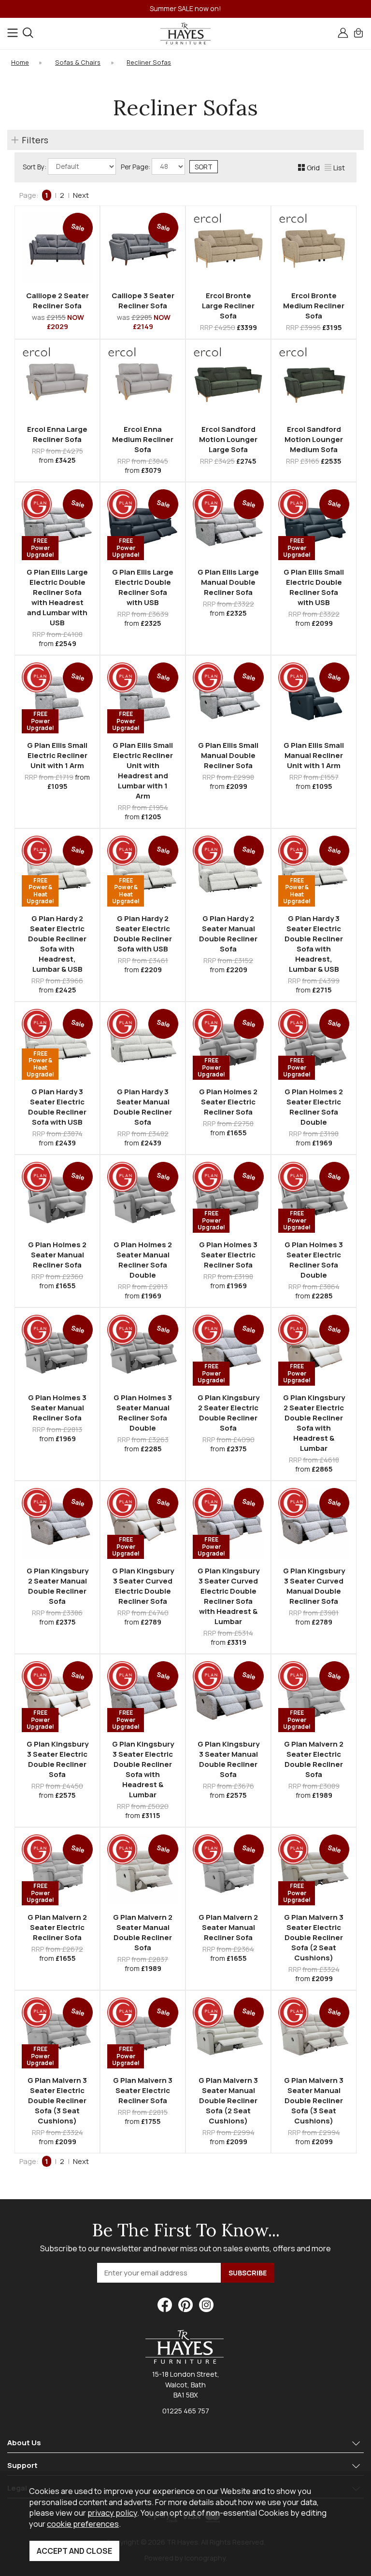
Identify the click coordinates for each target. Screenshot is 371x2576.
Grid (313, 168)
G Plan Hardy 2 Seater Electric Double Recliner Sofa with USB (143, 934)
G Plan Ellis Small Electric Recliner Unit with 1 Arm (57, 755)
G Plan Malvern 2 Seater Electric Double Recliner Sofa (314, 1759)
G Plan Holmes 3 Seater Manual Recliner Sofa (57, 1408)
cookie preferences (83, 2524)
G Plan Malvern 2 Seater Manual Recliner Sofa (228, 1927)
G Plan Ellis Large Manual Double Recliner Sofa (228, 582)
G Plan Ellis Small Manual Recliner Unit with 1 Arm (314, 755)
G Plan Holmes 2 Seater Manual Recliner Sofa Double (143, 1260)
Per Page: (136, 167)
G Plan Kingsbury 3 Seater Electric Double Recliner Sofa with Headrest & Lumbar (143, 1769)
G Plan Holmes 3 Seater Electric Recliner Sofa (228, 1255)
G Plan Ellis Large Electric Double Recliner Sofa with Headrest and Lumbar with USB (57, 597)
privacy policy (112, 2513)
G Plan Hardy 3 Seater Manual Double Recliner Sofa (143, 1107)
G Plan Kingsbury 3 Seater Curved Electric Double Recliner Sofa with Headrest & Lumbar (228, 1596)
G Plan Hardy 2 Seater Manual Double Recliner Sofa (228, 934)
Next (81, 195)
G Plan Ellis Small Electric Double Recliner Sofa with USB (314, 587)
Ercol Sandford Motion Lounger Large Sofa (228, 439)
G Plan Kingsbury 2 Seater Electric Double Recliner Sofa (228, 1413)
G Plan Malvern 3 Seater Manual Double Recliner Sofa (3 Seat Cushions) (314, 2101)
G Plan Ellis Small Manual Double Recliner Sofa (228, 755)
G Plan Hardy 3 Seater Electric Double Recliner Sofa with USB (57, 1107)
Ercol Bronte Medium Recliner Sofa (314, 306)
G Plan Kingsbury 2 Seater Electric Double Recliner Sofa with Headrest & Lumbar (314, 1423)
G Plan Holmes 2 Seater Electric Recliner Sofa (228, 1102)
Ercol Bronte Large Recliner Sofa (228, 306)
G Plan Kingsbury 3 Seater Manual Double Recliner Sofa (228, 1759)
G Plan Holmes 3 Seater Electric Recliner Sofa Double (314, 1260)
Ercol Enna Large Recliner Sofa (57, 434)
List (339, 168)
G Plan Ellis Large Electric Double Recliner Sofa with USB (143, 587)
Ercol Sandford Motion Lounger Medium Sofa (314, 439)
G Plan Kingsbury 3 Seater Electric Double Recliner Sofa (57, 1759)
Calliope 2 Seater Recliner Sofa (57, 301)
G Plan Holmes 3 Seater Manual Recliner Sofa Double (143, 1413)
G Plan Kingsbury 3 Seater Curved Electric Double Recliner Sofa (143, 1586)
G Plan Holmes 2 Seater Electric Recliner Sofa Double (314, 1107)
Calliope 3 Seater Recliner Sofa (143, 301)
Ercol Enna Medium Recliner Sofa (143, 439)
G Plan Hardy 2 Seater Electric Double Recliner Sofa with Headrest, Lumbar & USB (57, 944)
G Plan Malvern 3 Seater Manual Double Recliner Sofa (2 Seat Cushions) (228, 2101)
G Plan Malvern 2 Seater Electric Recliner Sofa (57, 1927)
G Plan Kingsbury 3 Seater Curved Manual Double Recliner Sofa (314, 1586)
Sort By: (35, 167)
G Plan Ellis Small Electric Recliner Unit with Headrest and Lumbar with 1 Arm (143, 771)
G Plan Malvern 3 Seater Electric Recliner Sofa (143, 2090)
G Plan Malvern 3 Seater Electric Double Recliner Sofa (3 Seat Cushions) (57, 2101)
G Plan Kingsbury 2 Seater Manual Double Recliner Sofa (57, 1586)
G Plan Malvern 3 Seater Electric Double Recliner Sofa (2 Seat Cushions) (314, 1937)
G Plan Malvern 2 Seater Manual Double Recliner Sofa (143, 1932)
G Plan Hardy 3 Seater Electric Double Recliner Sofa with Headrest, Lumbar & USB (314, 944)
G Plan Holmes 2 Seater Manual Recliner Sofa (57, 1255)
